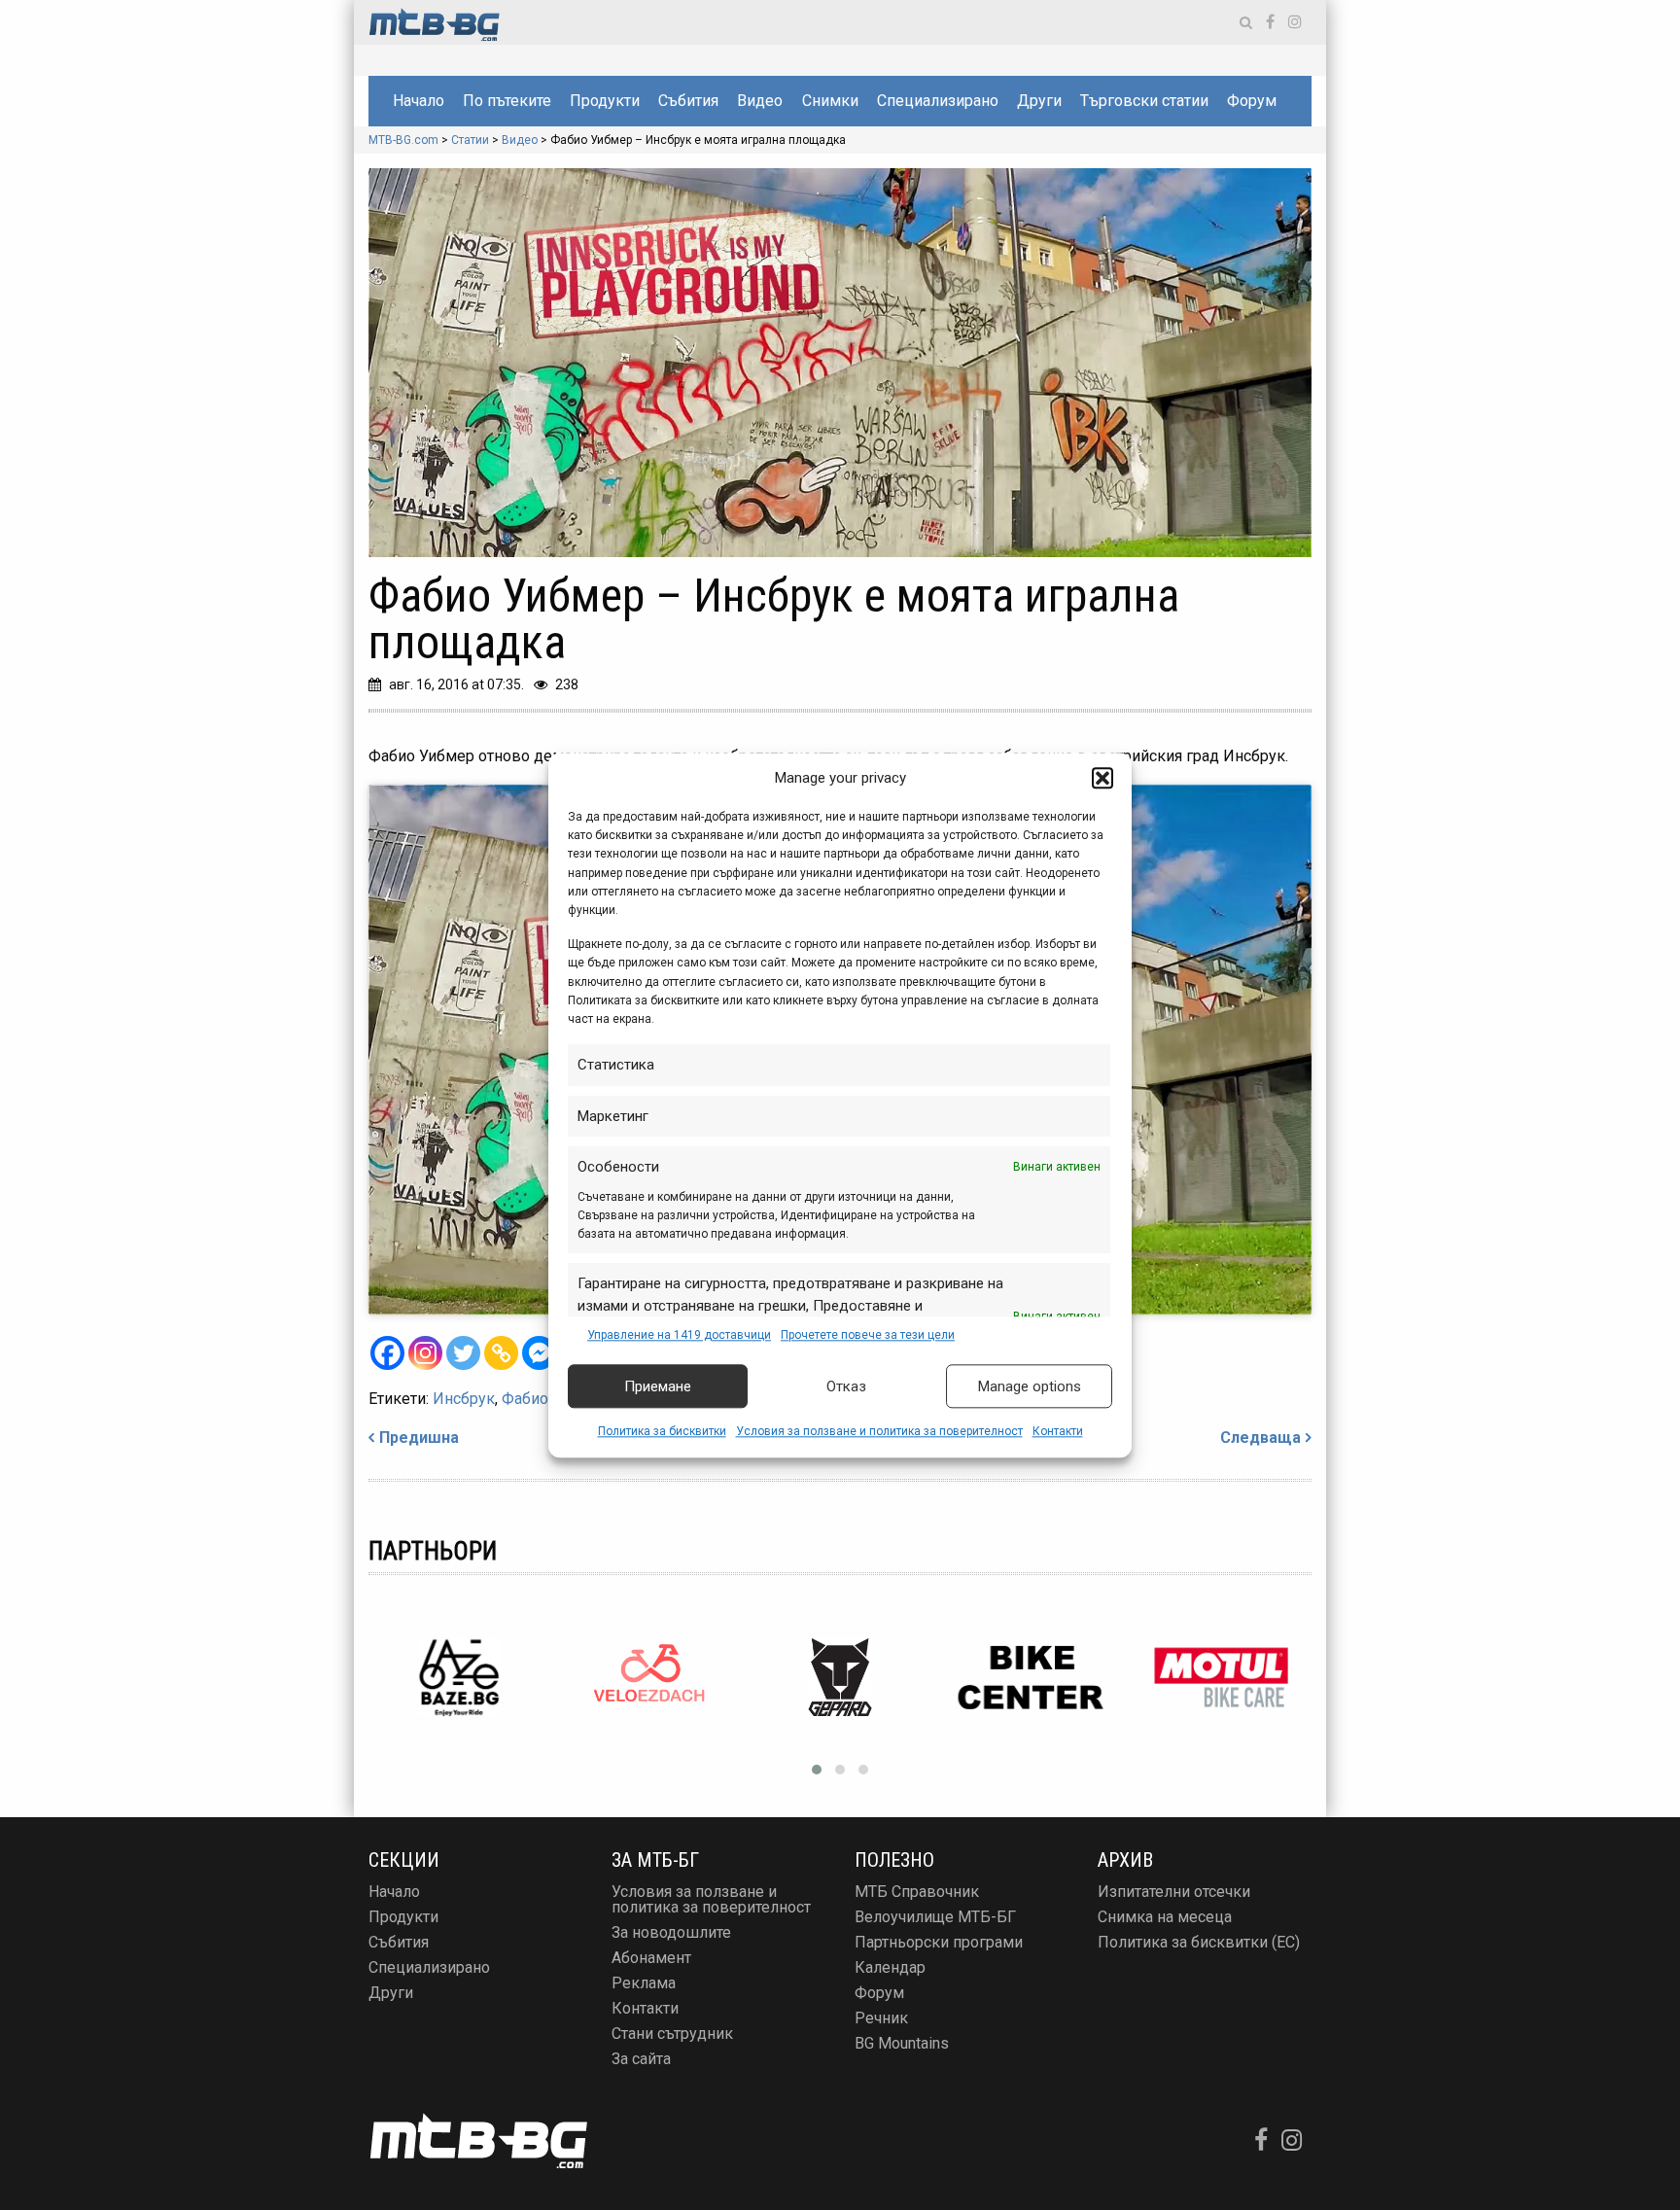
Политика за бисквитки (662, 1432)
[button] (1102, 778)
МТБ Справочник (917, 1892)
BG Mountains (902, 2043)
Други (1039, 101)
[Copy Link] (501, 1353)
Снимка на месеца (1165, 1917)
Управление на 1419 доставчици (679, 1335)
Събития (688, 101)
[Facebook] (387, 1353)
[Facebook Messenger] (539, 1353)
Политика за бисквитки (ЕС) (1199, 1942)
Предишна (419, 1438)
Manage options (1030, 1386)
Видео (760, 101)
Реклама (644, 1983)
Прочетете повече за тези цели (868, 1335)
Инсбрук (464, 1399)
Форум (1252, 101)
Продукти (605, 101)
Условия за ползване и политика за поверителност (879, 1432)
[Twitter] (463, 1353)
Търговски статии (1144, 101)
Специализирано (938, 101)
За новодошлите (671, 1932)
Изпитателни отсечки (1174, 1892)
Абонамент (651, 1958)
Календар (890, 1967)
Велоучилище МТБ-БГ (935, 1917)
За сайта (641, 2059)
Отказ (846, 1386)
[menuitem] (418, 101)
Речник (881, 2018)
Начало (419, 101)
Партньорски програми (939, 1942)
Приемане (658, 1386)
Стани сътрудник (672, 2034)
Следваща (1260, 1438)
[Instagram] (425, 1353)
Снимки (830, 101)
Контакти (1058, 1432)
